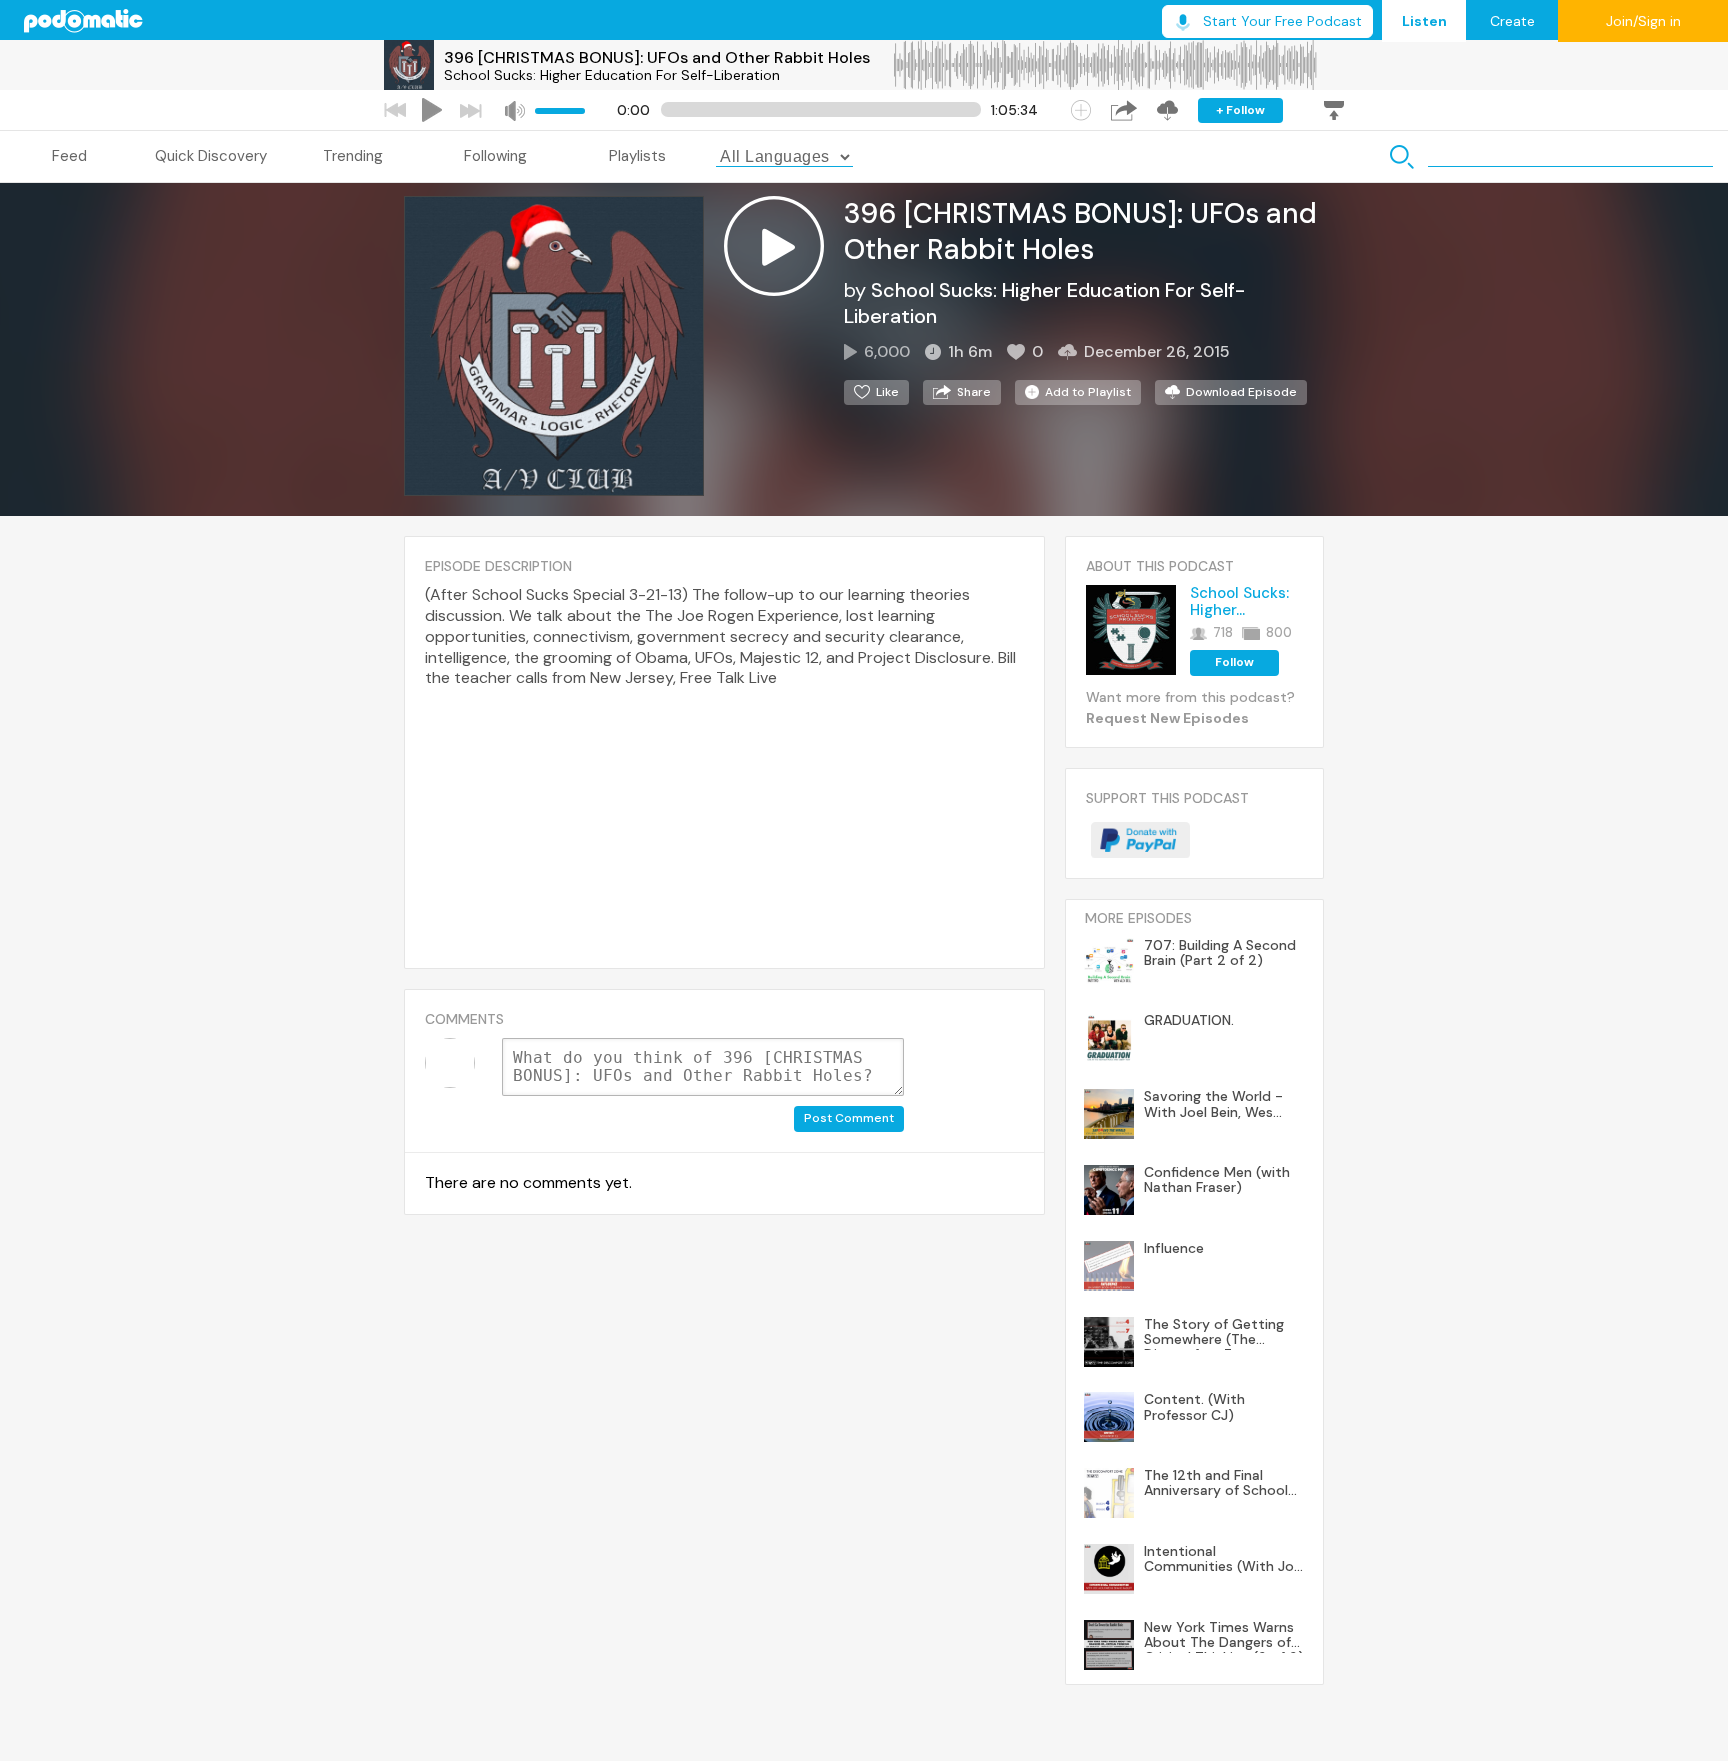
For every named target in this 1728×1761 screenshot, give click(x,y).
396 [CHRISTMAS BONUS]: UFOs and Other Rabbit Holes (657, 57)
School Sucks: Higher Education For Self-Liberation (612, 75)
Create (1512, 21)
